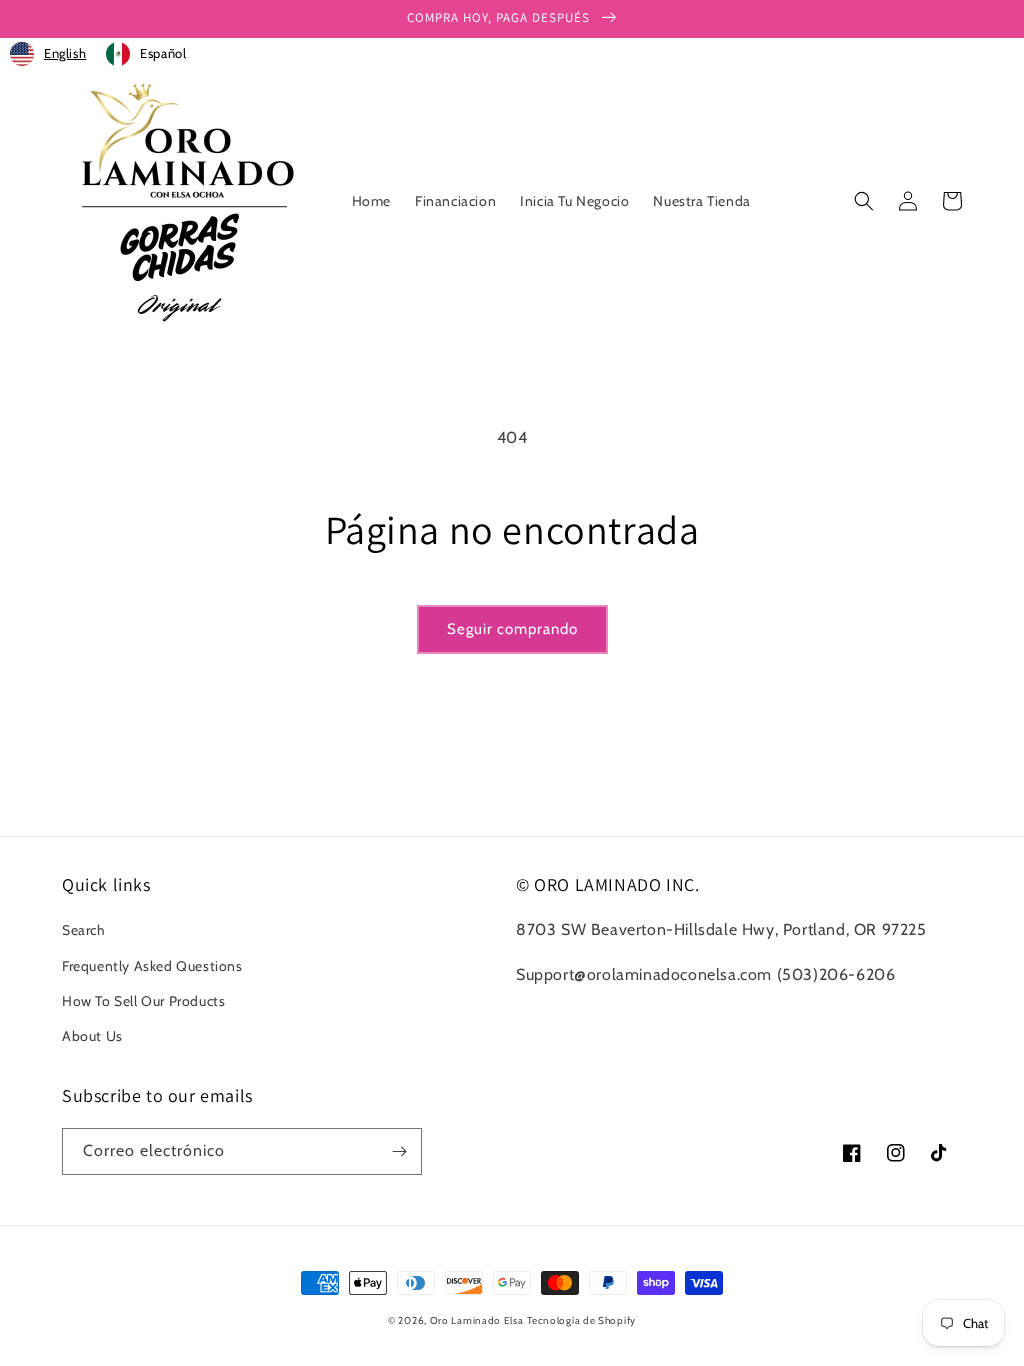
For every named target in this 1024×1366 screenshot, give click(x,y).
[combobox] (48, 54)
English (65, 53)
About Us (92, 1036)
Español (163, 53)
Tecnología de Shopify (581, 1320)
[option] (146, 54)
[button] (864, 201)
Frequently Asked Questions (152, 966)
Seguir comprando (512, 629)
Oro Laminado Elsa (477, 1320)
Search (84, 930)
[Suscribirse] (399, 1151)
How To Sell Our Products (143, 1001)
